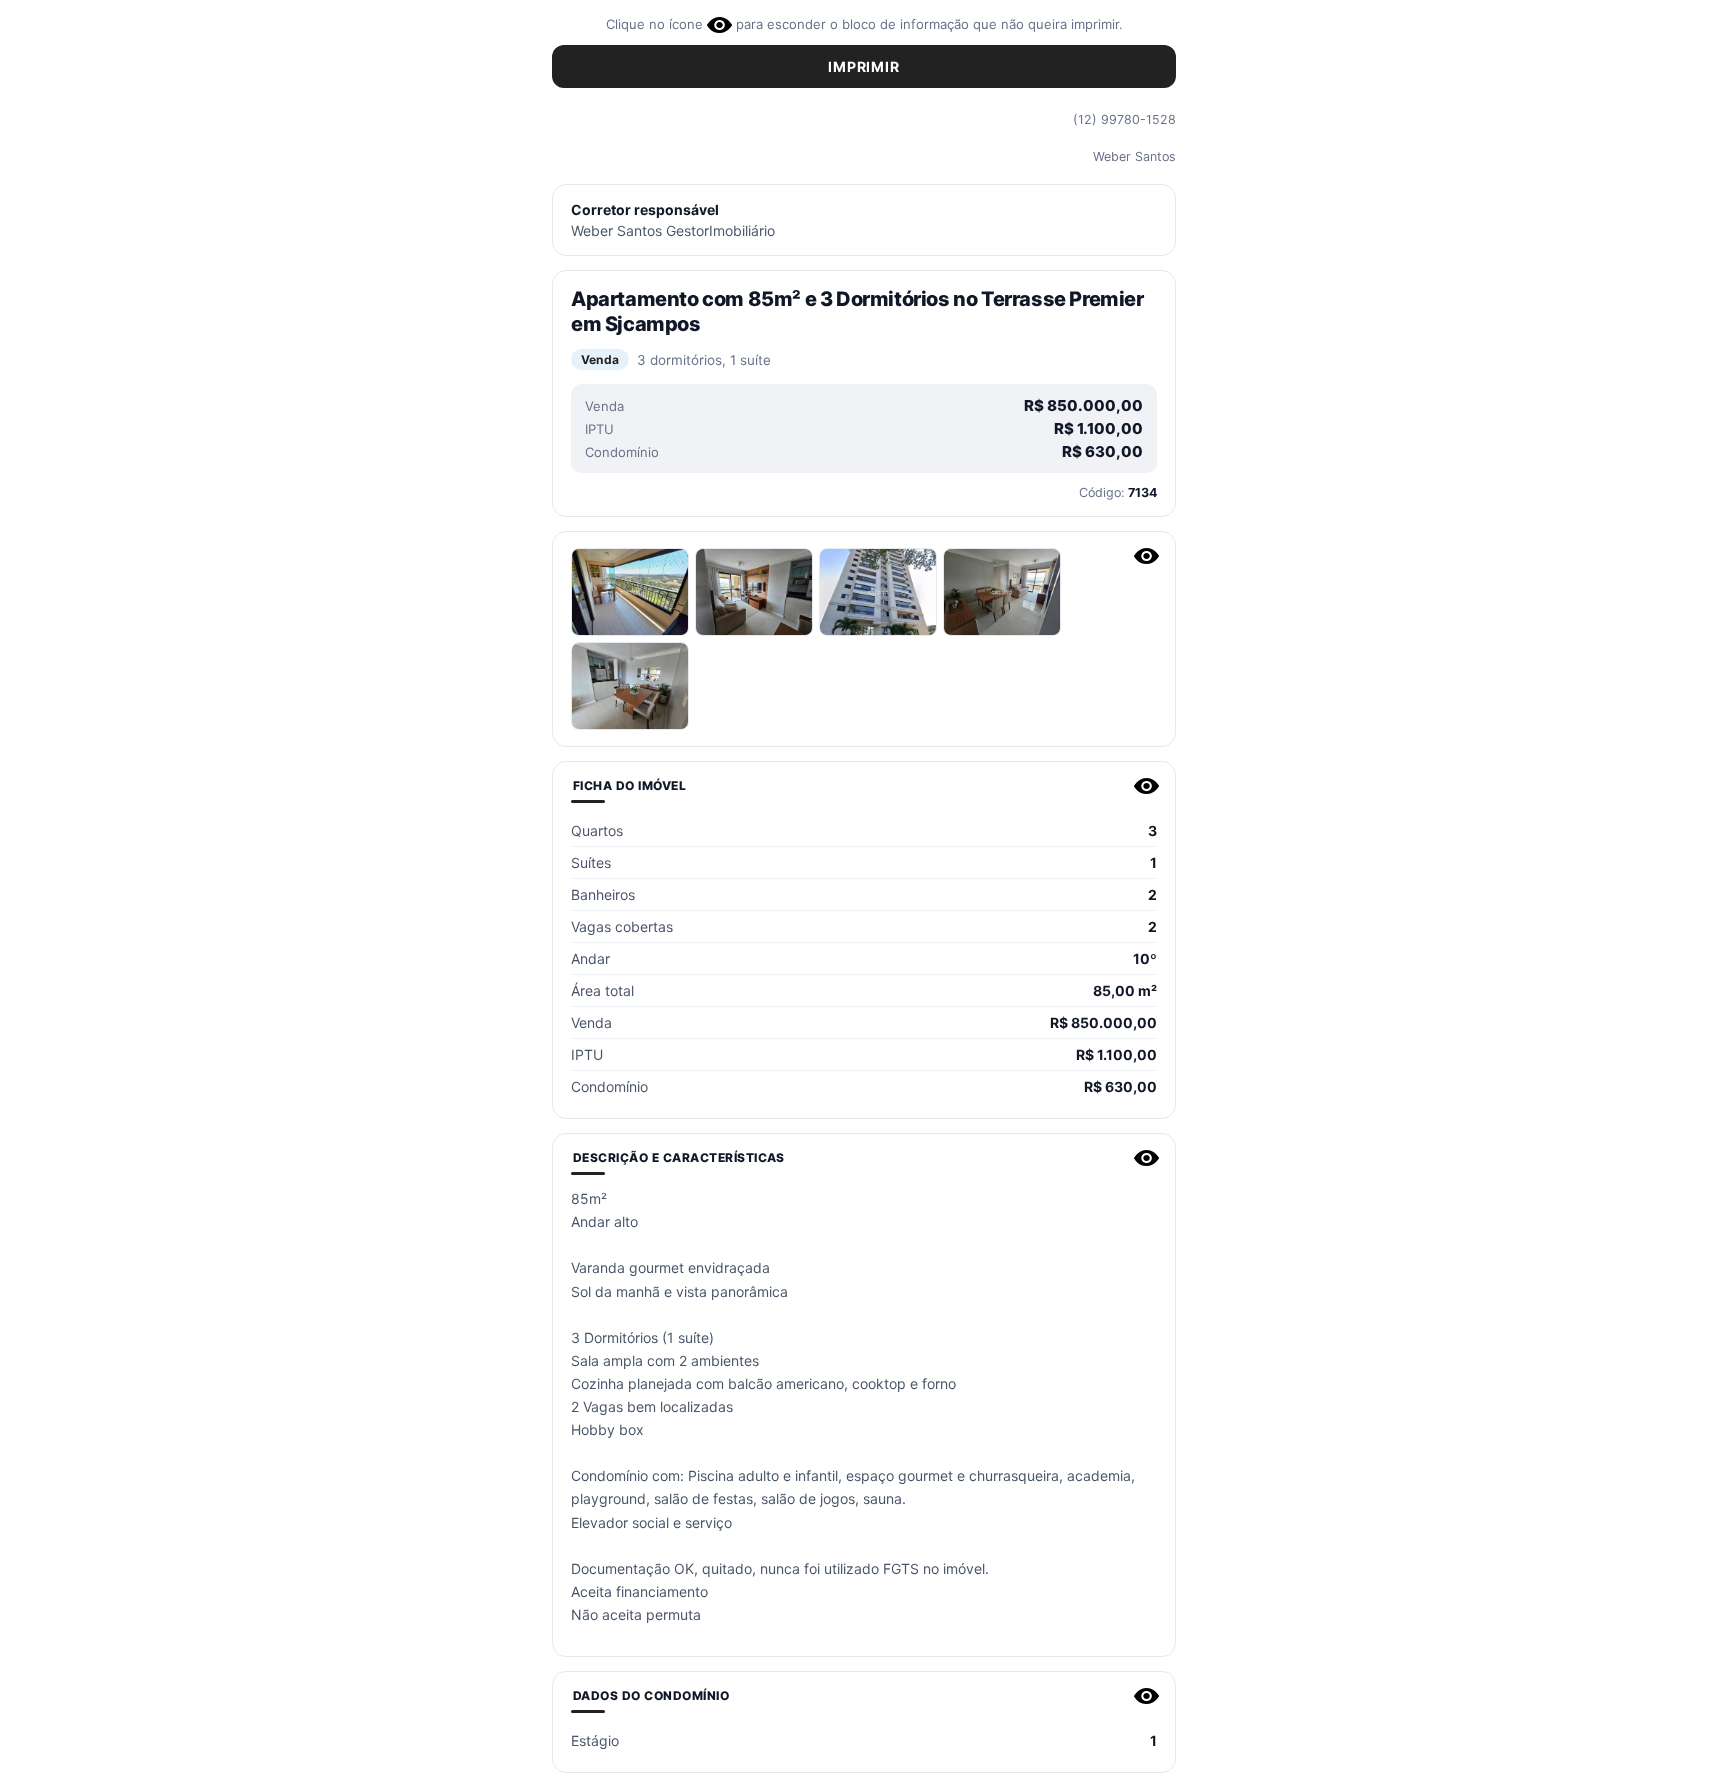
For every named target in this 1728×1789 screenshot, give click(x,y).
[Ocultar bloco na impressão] (1146, 556)
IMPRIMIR (864, 66)
